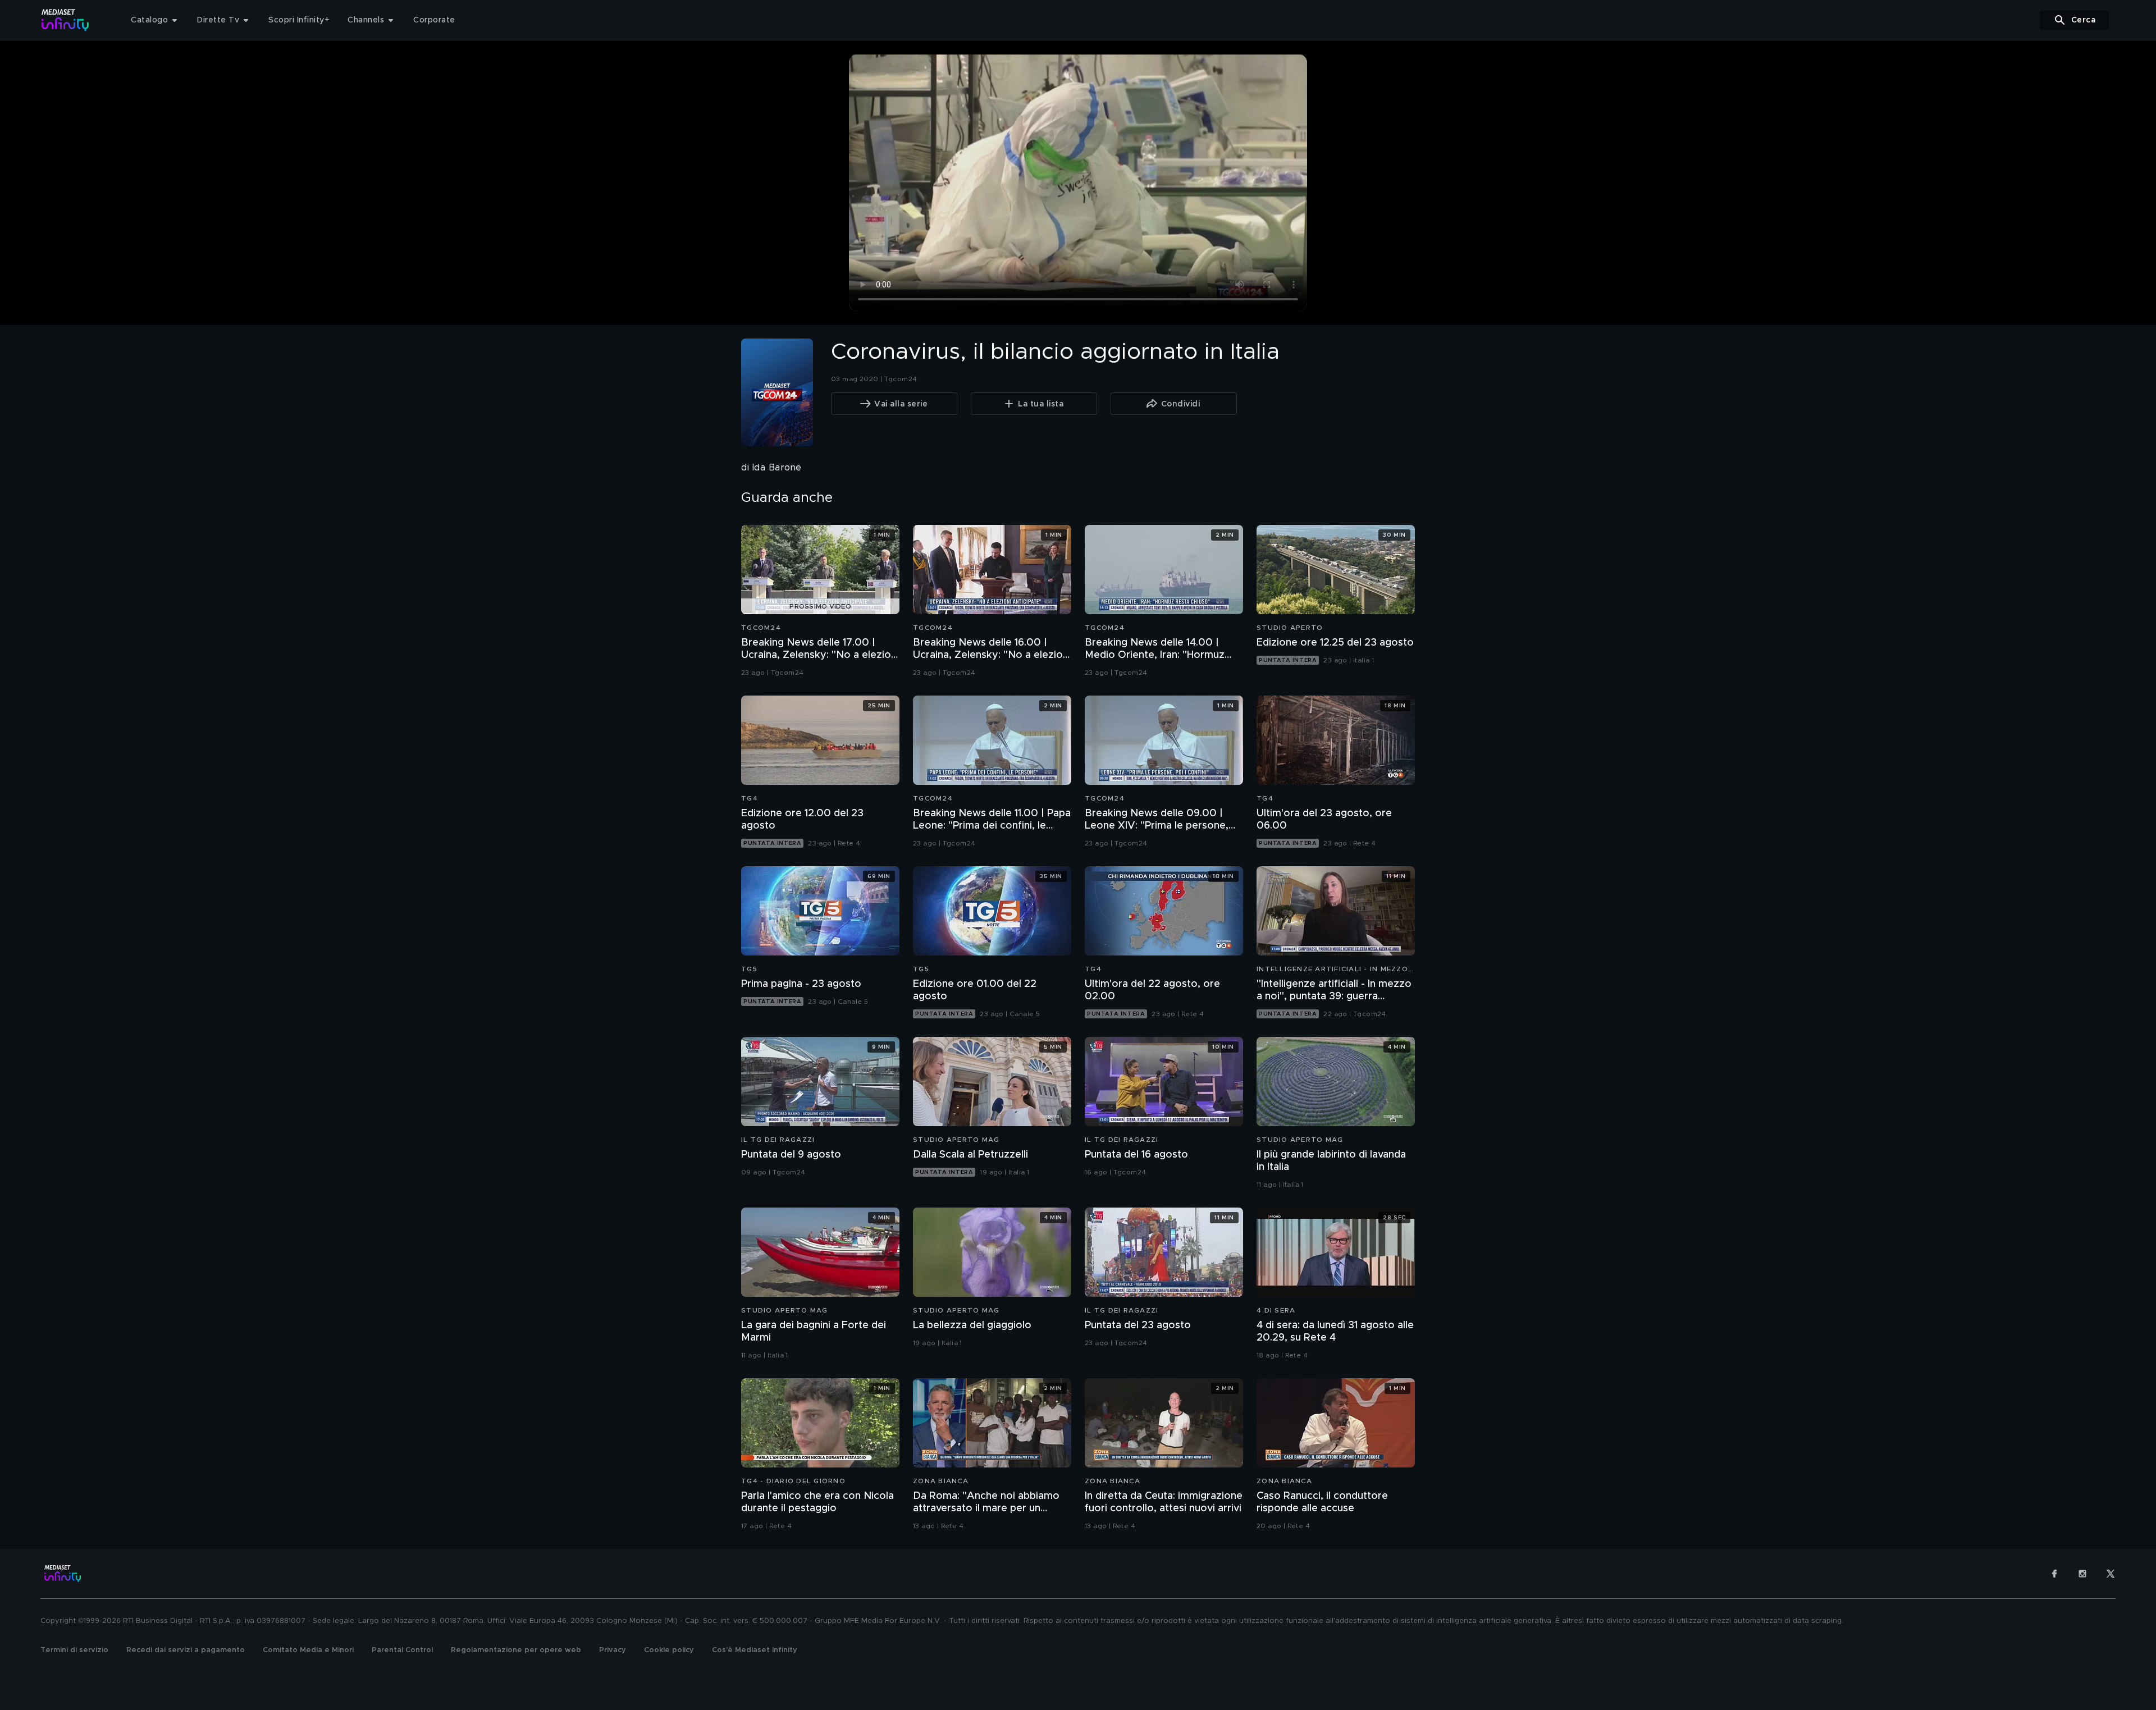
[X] (2111, 1574)
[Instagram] (2082, 1574)
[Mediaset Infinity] (65, 20)
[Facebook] (2054, 1574)
